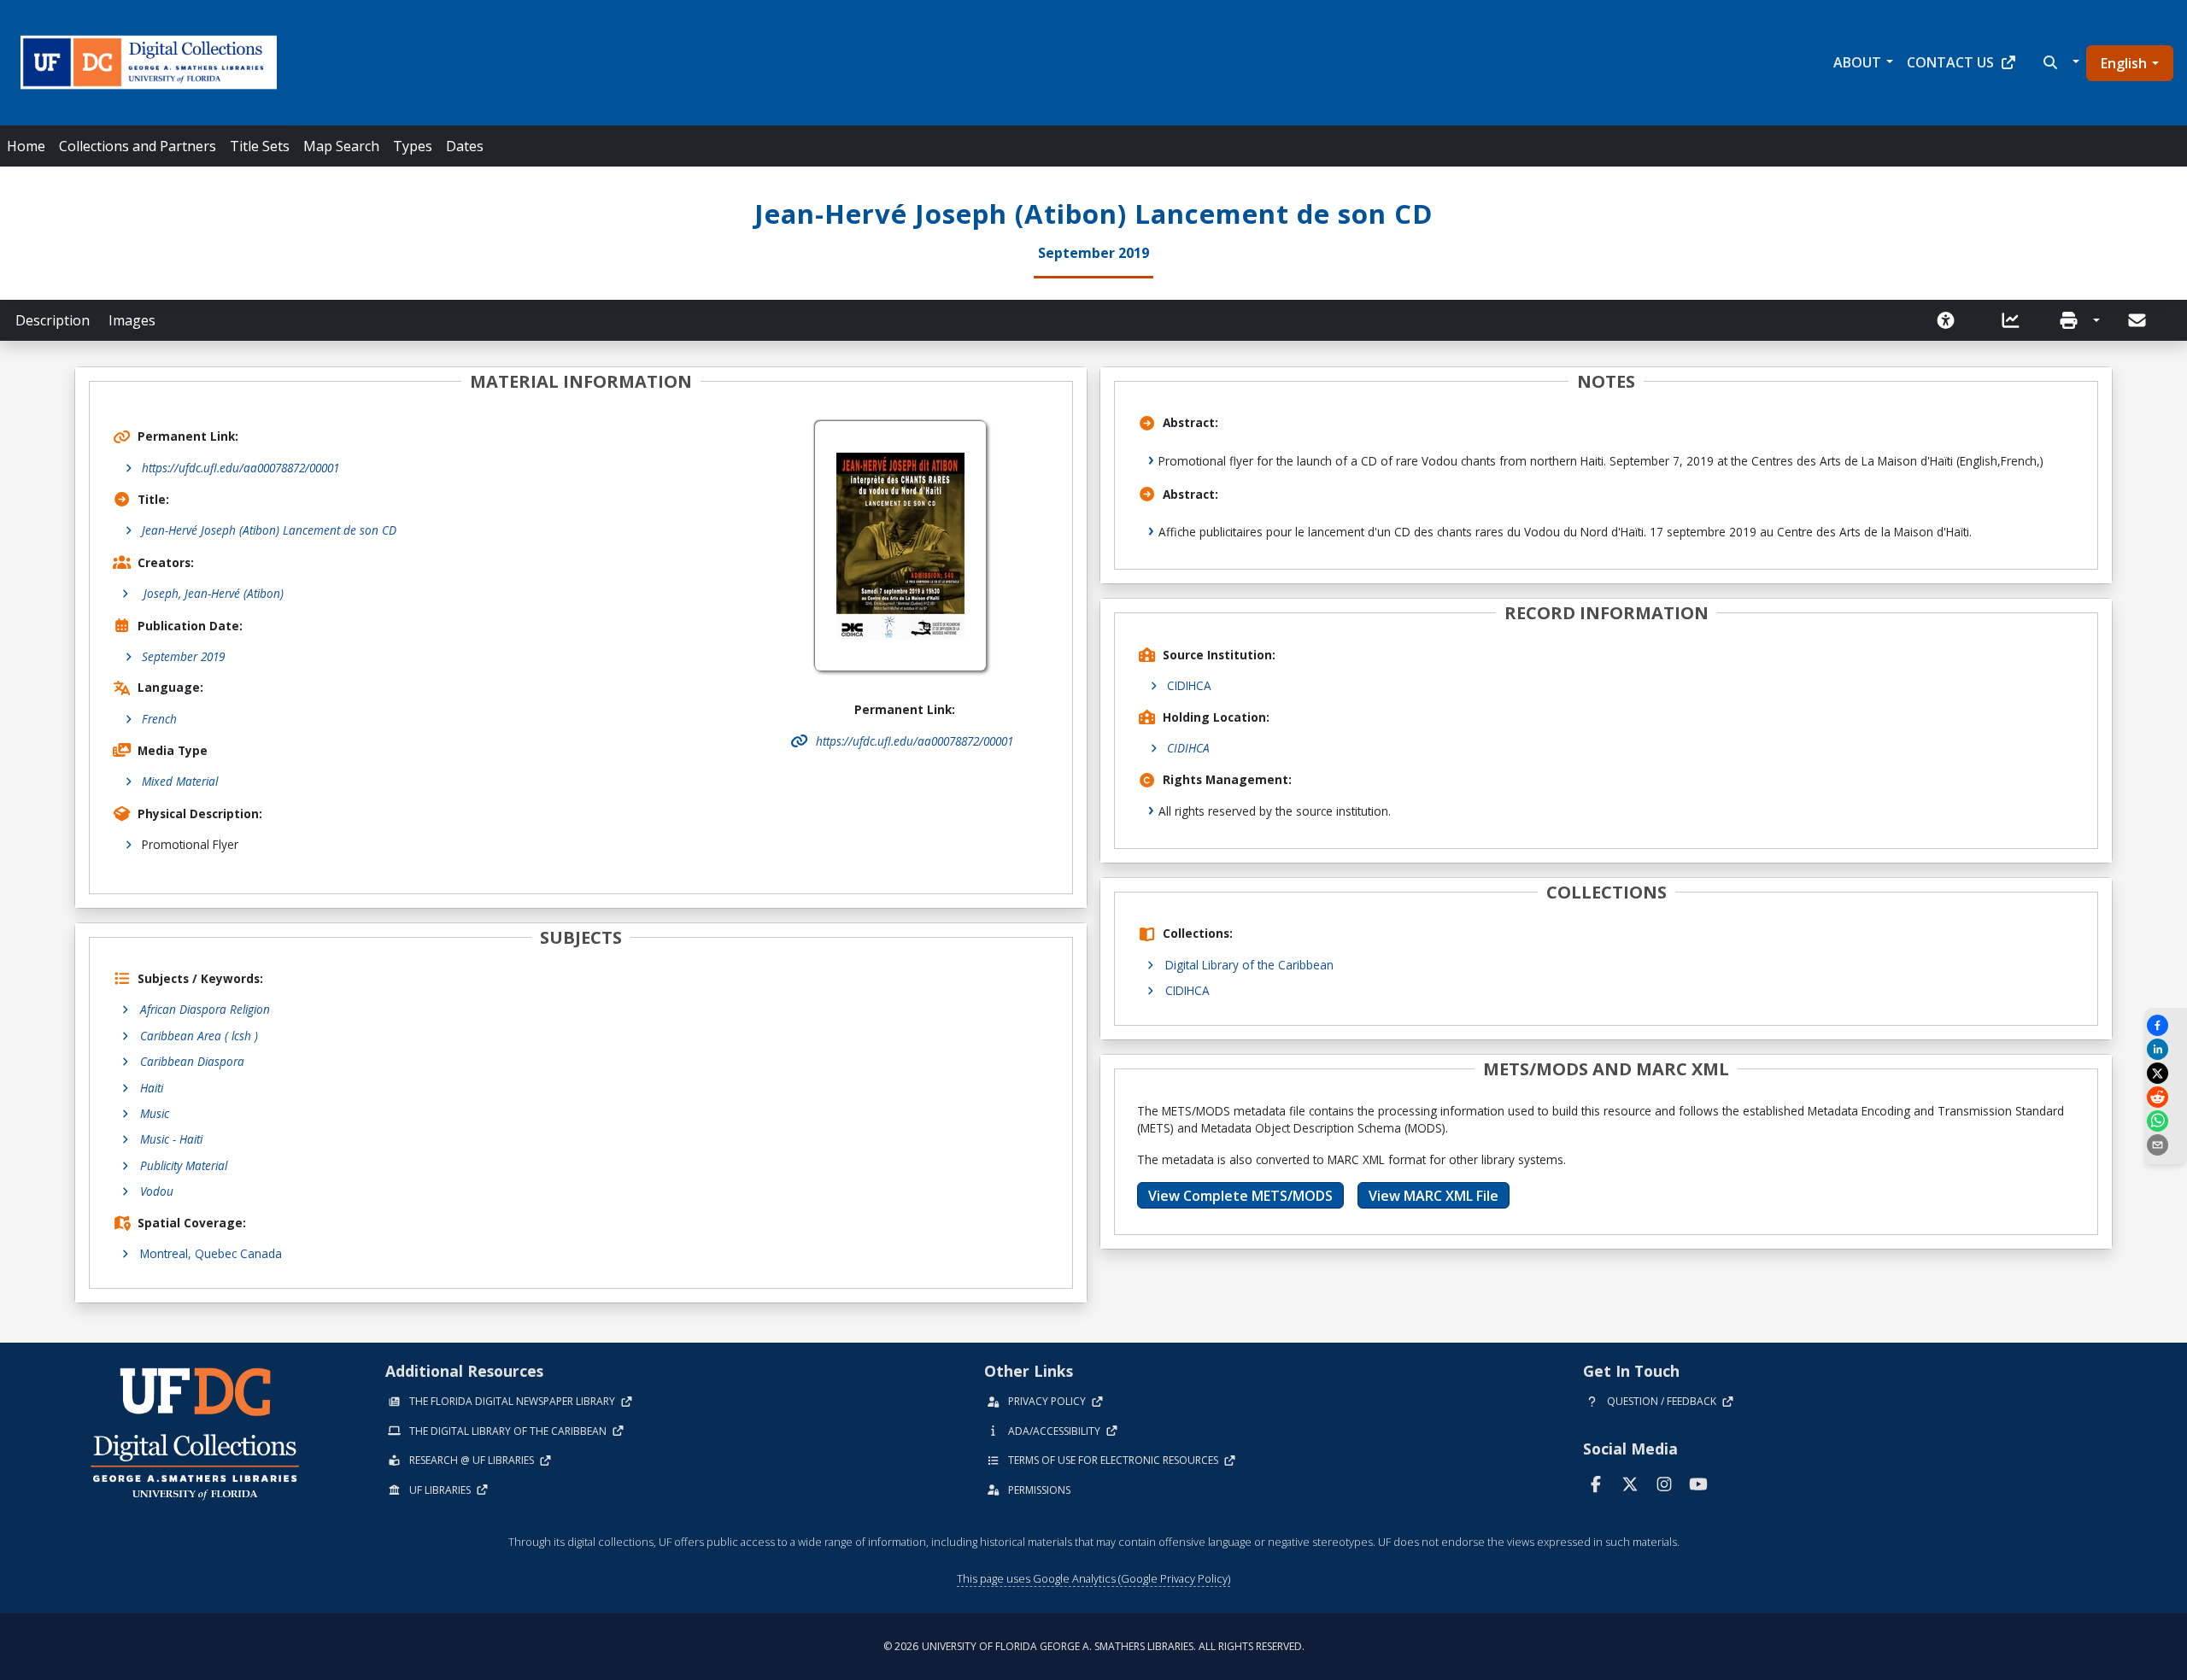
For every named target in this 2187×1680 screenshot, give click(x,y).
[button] (2059, 62)
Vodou (157, 1191)
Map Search (341, 146)
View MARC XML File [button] (1434, 1196)
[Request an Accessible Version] (1951, 320)
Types (413, 146)
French (159, 719)
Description (53, 320)
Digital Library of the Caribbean (1249, 965)
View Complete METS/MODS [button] (1240, 1196)
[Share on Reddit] (2166, 1097)
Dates (465, 146)
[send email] (2166, 1145)
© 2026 (1094, 1646)
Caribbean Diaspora (192, 1061)
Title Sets (260, 146)
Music (155, 1113)
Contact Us (1950, 62)
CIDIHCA (1189, 685)
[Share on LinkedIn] (2166, 1049)
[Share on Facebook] (2166, 1025)
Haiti (152, 1088)
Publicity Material (184, 1165)
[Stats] (2016, 320)
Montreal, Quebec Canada (211, 1253)
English (2124, 63)
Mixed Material (180, 781)
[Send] (2138, 320)
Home (26, 146)
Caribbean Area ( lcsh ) (199, 1036)
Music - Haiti (171, 1139)
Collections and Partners (138, 146)
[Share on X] (2166, 1073)
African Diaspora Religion (205, 1009)
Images (132, 320)
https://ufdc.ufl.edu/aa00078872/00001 (240, 468)
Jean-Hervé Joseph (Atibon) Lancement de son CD (269, 530)
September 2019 (183, 656)
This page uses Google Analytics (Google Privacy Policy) (1093, 1578)
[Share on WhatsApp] (2166, 1121)
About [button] (1857, 62)
